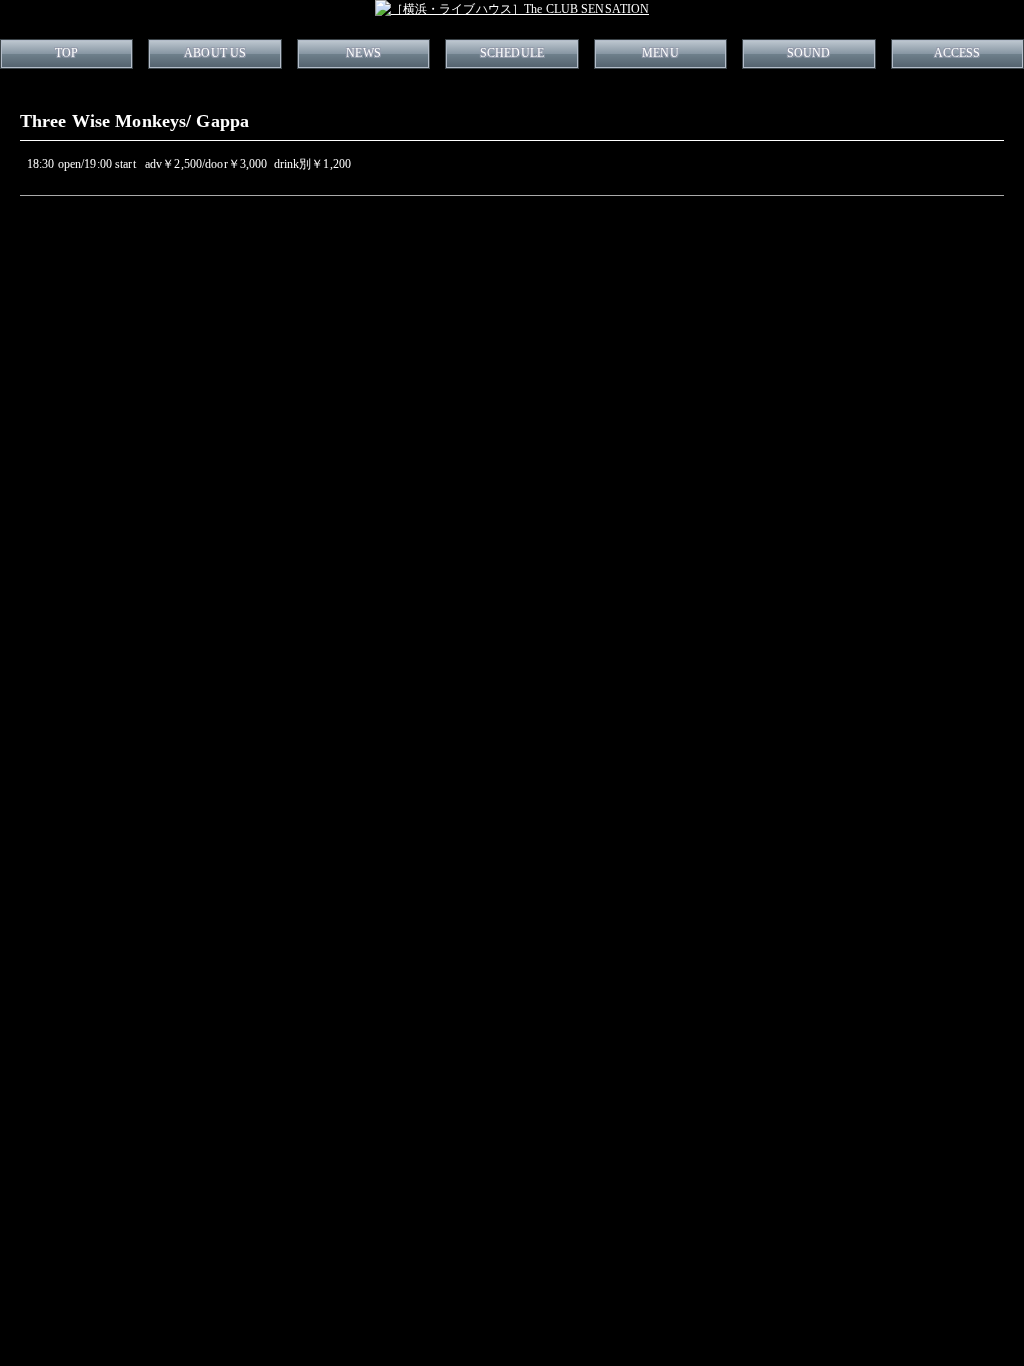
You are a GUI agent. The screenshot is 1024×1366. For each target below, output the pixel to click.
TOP (66, 53)
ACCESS (957, 53)
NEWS (363, 53)
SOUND (809, 53)
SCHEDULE (512, 53)
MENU (660, 53)
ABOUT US (215, 53)
